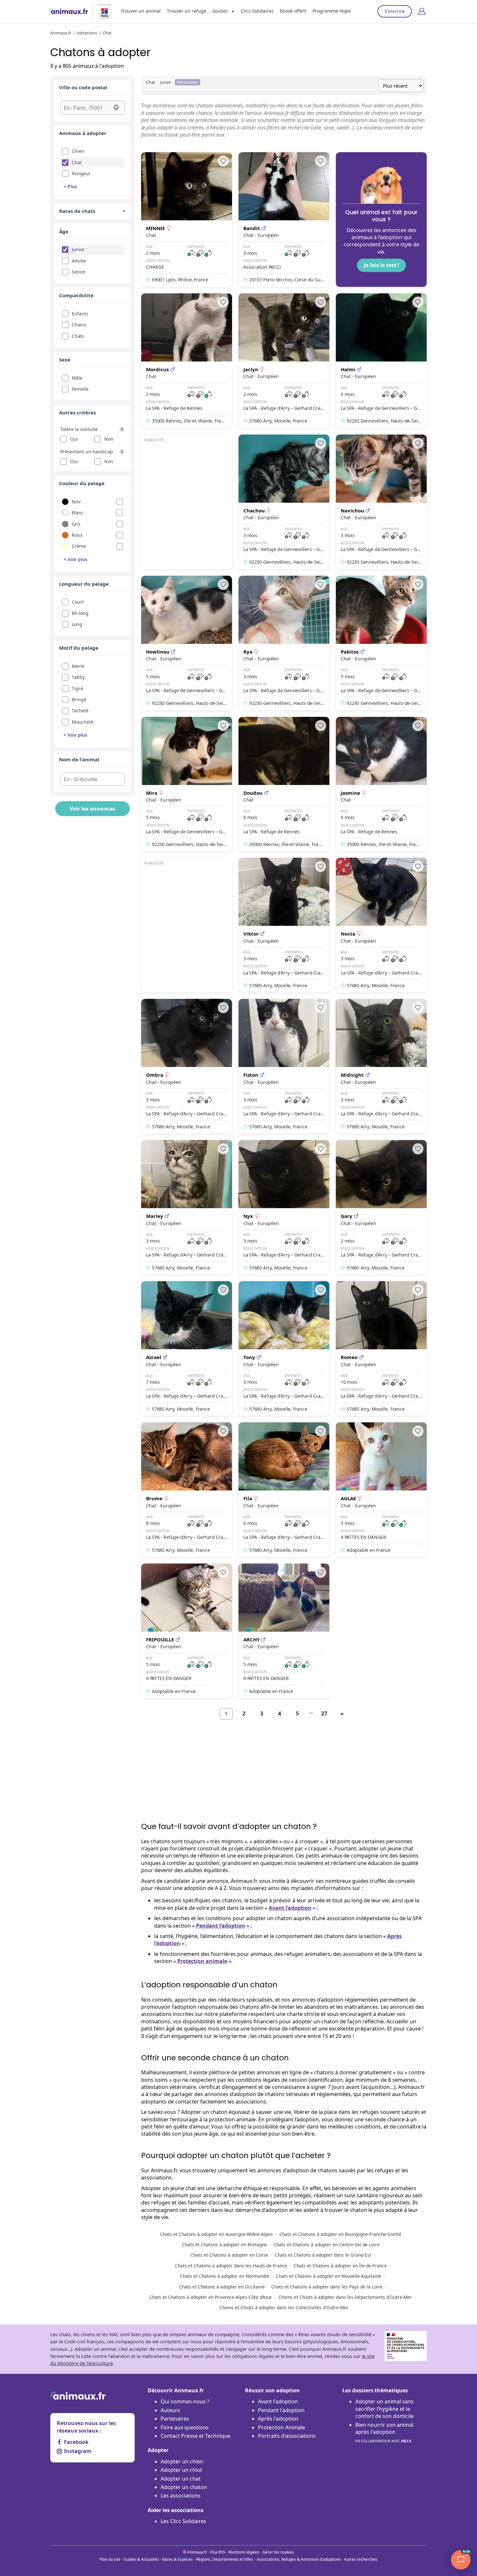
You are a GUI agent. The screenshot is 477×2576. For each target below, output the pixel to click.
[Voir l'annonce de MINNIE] (187, 220)
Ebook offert (293, 11)
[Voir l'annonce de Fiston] (284, 1066)
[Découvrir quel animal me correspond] (381, 220)
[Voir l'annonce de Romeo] (381, 1349)
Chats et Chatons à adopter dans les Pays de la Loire (327, 2287)
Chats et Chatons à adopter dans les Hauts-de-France (231, 2266)
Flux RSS (218, 2552)
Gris (76, 524)
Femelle (80, 389)
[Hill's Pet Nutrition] (102, 11)
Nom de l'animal (79, 759)
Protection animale (202, 1961)
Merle (78, 666)
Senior (79, 272)
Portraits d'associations (287, 2436)
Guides (220, 11)
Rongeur (81, 173)
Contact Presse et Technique (196, 2436)
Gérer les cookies (278, 2552)
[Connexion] (422, 11)
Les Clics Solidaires (183, 2521)
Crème (79, 546)
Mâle (77, 378)
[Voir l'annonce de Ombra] (187, 1066)
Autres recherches (361, 2559)
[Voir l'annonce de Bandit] (284, 220)
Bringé (79, 699)
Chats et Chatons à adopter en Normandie (225, 2276)
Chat (77, 162)
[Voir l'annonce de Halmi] (381, 361)
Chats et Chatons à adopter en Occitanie (222, 2287)
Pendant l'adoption (281, 2410)
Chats (78, 336)
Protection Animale (281, 2427)
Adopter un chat (181, 2479)
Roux (77, 535)
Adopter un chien (182, 2461)
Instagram (78, 2451)
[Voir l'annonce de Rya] (284, 643)
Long (77, 624)
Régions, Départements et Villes (225, 2559)
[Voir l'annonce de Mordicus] (187, 361)
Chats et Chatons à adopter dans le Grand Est (323, 2255)
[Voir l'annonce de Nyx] (284, 1207)
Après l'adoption (278, 2419)
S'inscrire (395, 11)
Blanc (78, 513)
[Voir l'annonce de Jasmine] (381, 784)
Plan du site (110, 2559)
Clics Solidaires (257, 11)
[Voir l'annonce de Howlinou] (187, 643)
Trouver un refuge (187, 11)
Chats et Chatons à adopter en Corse (229, 2255)
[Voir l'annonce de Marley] (187, 1207)
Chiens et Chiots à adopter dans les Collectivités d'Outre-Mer (284, 2307)
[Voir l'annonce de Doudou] (284, 784)
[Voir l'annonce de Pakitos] (381, 643)
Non (109, 439)
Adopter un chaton (184, 2487)
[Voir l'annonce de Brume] (187, 1490)
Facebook (76, 2442)
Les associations (181, 2496)
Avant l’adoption (290, 1908)
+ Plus (70, 186)
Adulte (79, 261)
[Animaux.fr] (68, 11)
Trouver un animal (141, 11)
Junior (78, 249)
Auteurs (170, 2410)
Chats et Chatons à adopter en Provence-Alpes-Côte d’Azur (211, 2297)
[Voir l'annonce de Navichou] (381, 502)
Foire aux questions (185, 2427)
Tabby (78, 677)
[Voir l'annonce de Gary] (381, 1207)
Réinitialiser (188, 82)
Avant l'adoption (278, 2401)
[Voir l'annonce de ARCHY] (284, 1631)
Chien (78, 151)
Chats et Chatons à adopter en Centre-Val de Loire (327, 2245)
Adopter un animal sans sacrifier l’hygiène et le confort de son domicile (385, 2409)
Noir (76, 502)
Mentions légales (244, 2552)
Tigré (77, 688)
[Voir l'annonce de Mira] (187, 784)
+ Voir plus (75, 559)
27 (324, 1713)
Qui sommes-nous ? (185, 2401)
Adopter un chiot (181, 2470)
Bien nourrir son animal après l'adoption (384, 2432)
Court (78, 602)
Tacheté (80, 711)
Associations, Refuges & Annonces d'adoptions (299, 2559)
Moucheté (83, 722)
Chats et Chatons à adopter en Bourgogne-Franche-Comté (340, 2234)
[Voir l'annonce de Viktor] (284, 925)
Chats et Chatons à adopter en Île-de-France (340, 2266)
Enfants (80, 314)
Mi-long (80, 613)
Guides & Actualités (141, 2559)
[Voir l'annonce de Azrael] (187, 1349)
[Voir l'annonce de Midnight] (381, 1066)
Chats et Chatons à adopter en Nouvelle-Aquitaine (329, 2276)
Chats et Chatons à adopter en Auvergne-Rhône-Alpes (216, 2234)
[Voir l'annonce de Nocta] (381, 925)
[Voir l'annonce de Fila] (284, 1490)
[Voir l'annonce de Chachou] (284, 502)
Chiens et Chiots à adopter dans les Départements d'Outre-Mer (345, 2297)
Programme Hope (332, 11)
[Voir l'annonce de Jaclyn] (284, 361)
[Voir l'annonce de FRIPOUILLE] (187, 1631)
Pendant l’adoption (221, 1926)
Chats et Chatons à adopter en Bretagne (225, 2245)
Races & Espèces (177, 2559)
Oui (74, 439)
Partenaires (175, 2419)
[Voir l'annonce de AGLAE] (381, 1490)
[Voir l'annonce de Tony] (284, 1349)
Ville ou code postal (83, 87)
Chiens (79, 325)
